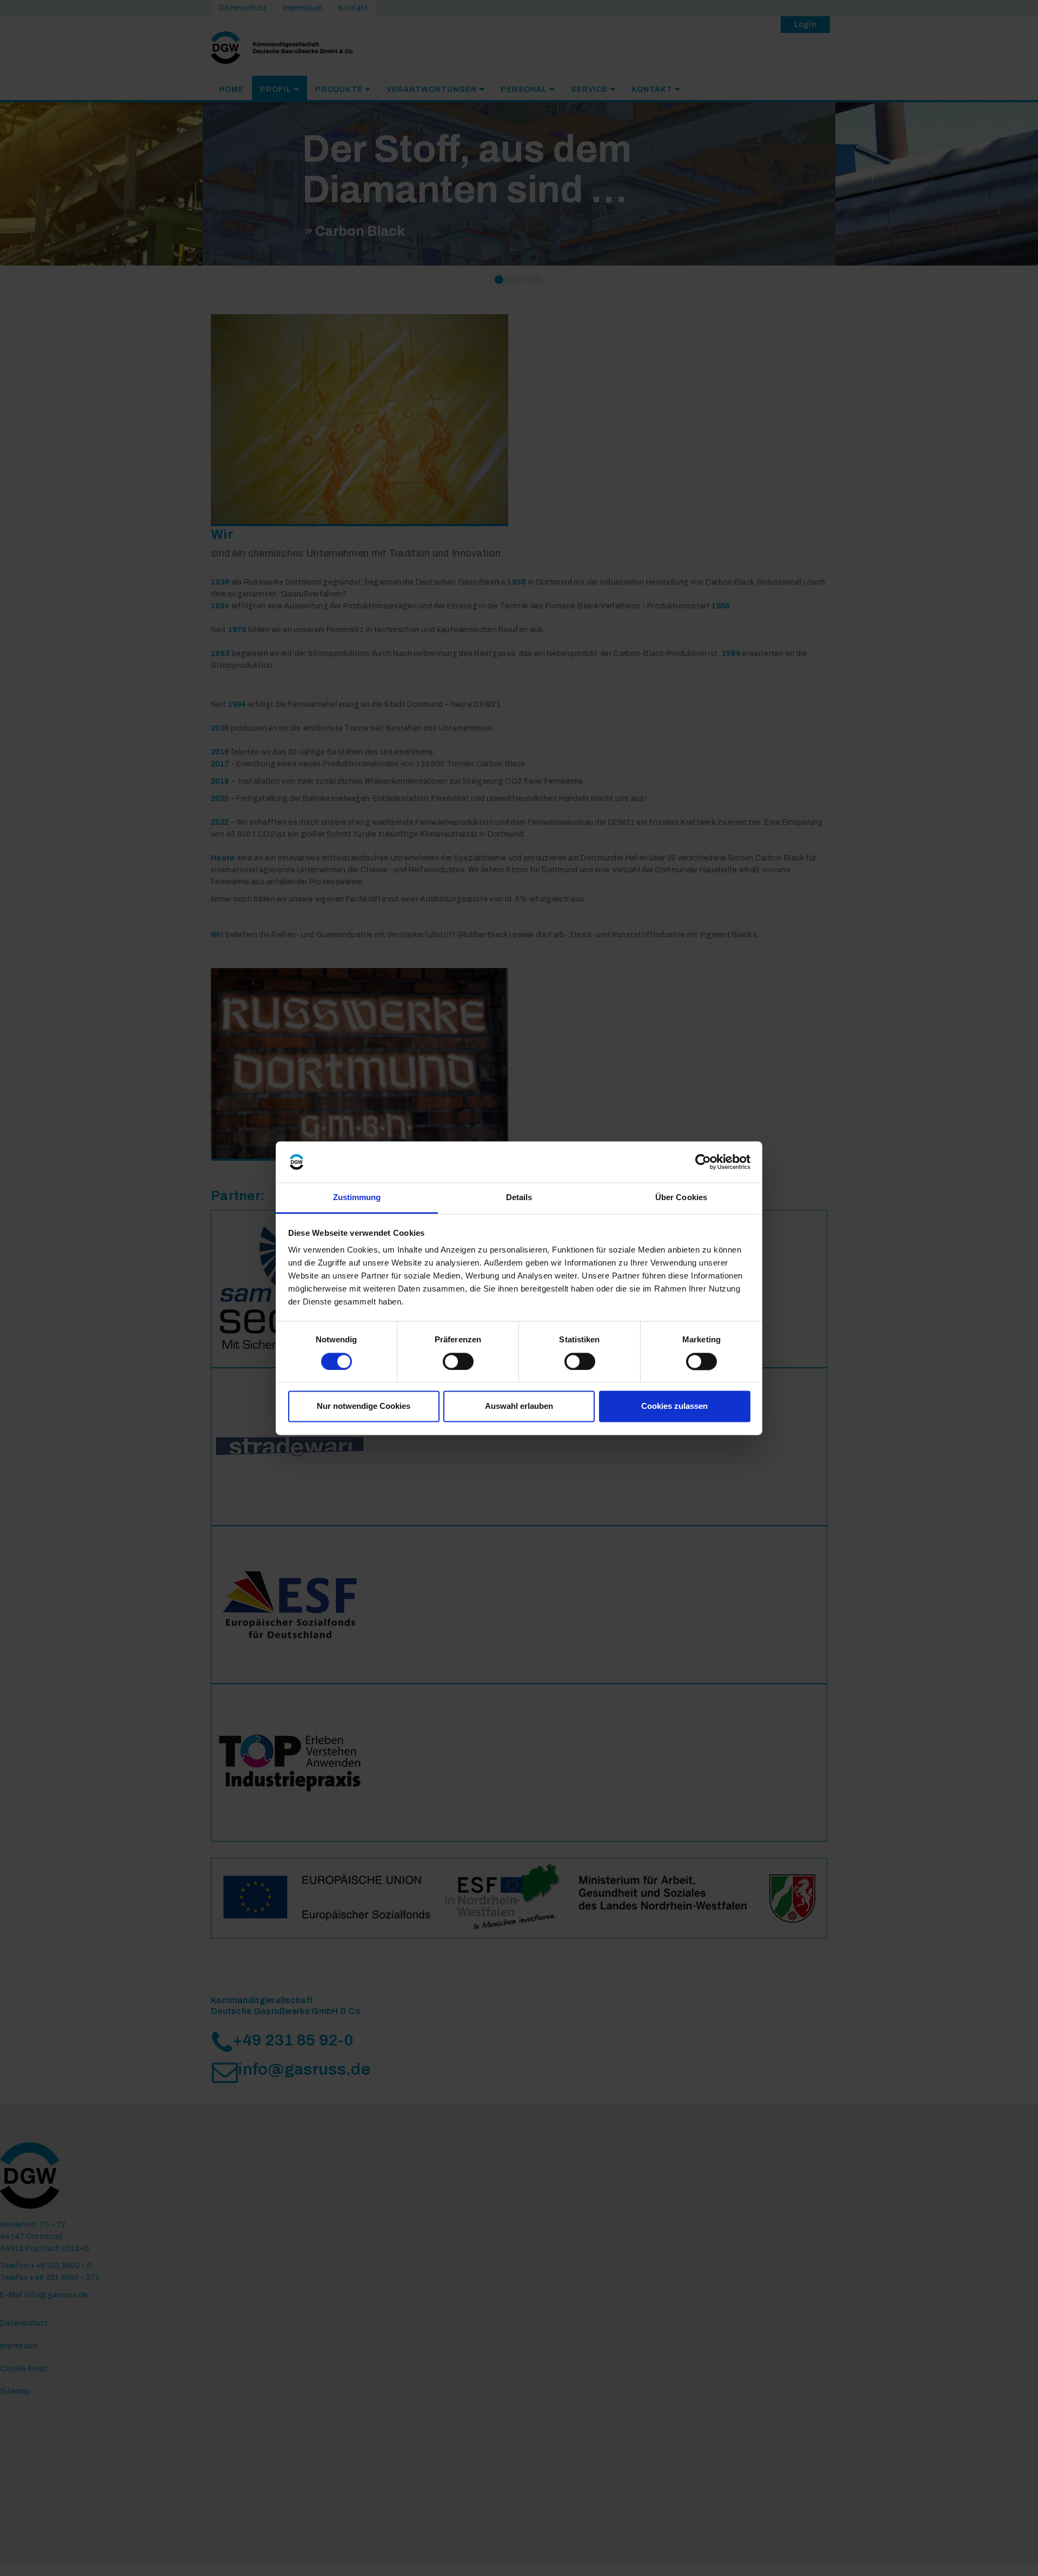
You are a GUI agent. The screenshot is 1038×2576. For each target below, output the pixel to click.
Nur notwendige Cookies (364, 1406)
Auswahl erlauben (519, 1406)
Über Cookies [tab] (681, 1198)
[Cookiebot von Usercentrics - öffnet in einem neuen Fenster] (703, 1162)
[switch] (458, 1361)
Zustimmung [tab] (357, 1198)
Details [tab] (519, 1198)
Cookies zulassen (674, 1406)
